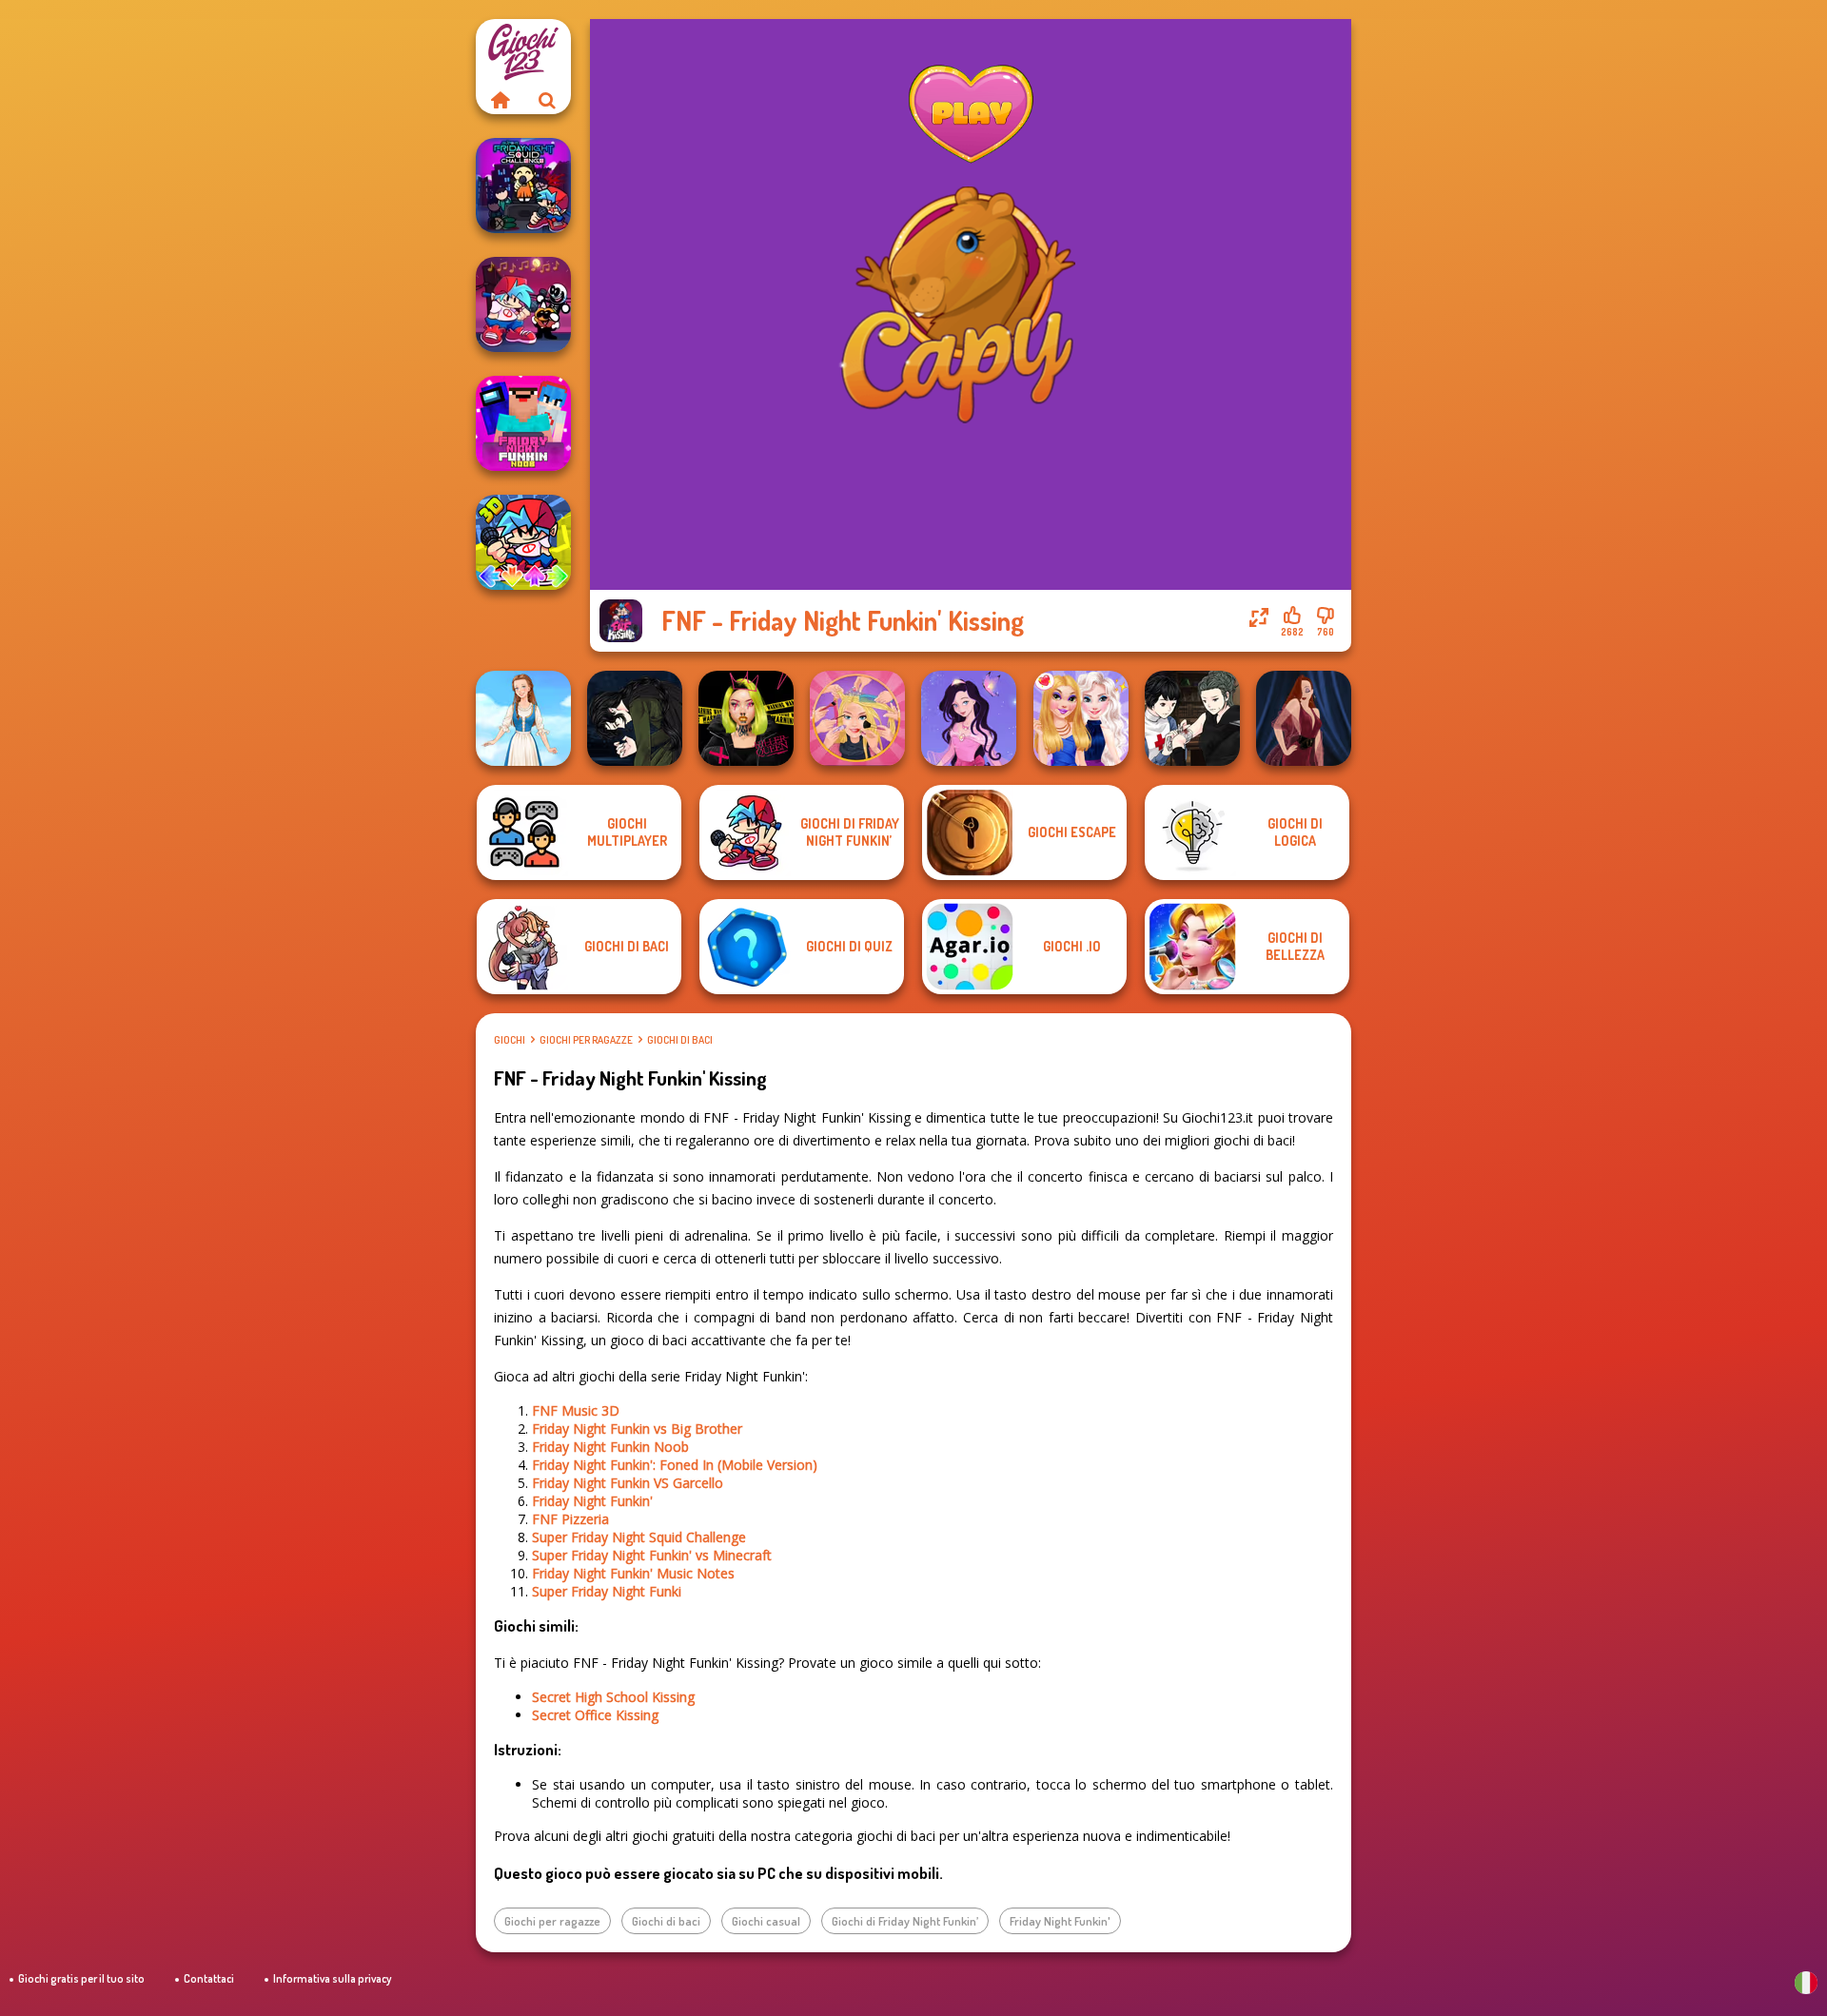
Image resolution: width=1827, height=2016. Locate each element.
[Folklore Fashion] (523, 718)
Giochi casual (766, 1921)
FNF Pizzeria (570, 1519)
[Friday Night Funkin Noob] (523, 423)
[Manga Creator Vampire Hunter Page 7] (1192, 718)
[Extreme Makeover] (857, 718)
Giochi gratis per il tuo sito (81, 1978)
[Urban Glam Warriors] (746, 718)
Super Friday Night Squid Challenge (639, 1537)
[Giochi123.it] (500, 100)
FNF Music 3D (576, 1410)
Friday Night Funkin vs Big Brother (637, 1429)
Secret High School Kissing (613, 1697)
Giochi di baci (680, 1040)
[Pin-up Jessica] (1304, 718)
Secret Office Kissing (595, 1715)
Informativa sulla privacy (332, 1978)
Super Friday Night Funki (607, 1591)
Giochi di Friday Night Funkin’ (905, 1921)
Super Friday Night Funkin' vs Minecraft (652, 1555)
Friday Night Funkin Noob (610, 1447)
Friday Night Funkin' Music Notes (633, 1573)
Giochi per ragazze (586, 1040)
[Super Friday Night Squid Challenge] (523, 186)
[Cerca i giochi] (547, 100)
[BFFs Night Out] (1081, 718)
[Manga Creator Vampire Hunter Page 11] (635, 718)
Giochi (510, 1040)
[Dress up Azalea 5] (969, 718)
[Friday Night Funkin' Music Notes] (523, 304)
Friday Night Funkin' (592, 1501)
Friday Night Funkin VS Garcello (628, 1483)
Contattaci (209, 1978)
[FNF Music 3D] (523, 542)
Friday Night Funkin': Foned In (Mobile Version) (675, 1465)
